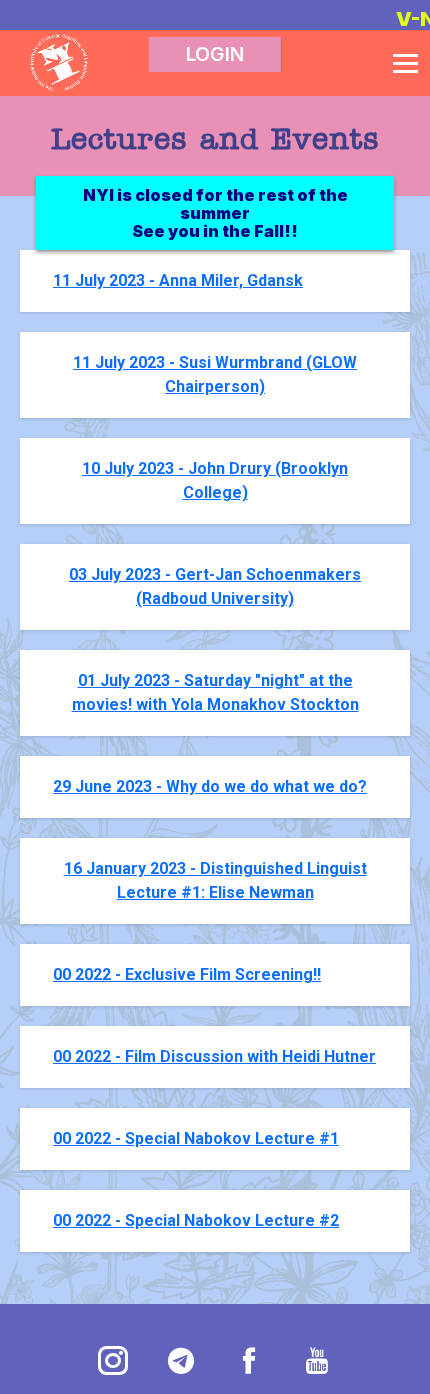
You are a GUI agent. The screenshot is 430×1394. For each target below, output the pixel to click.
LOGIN (215, 54)
